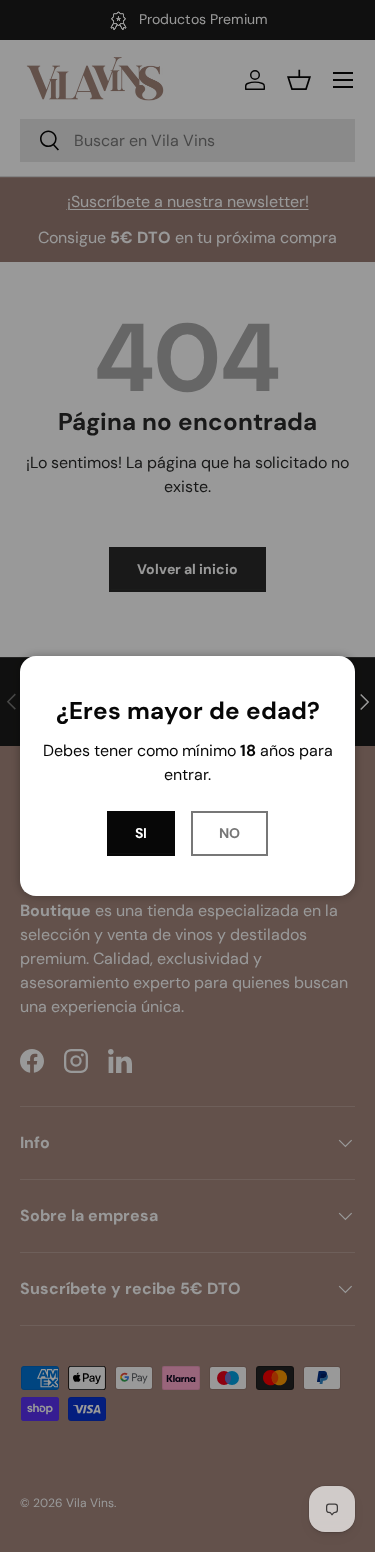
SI (141, 833)
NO (229, 833)
